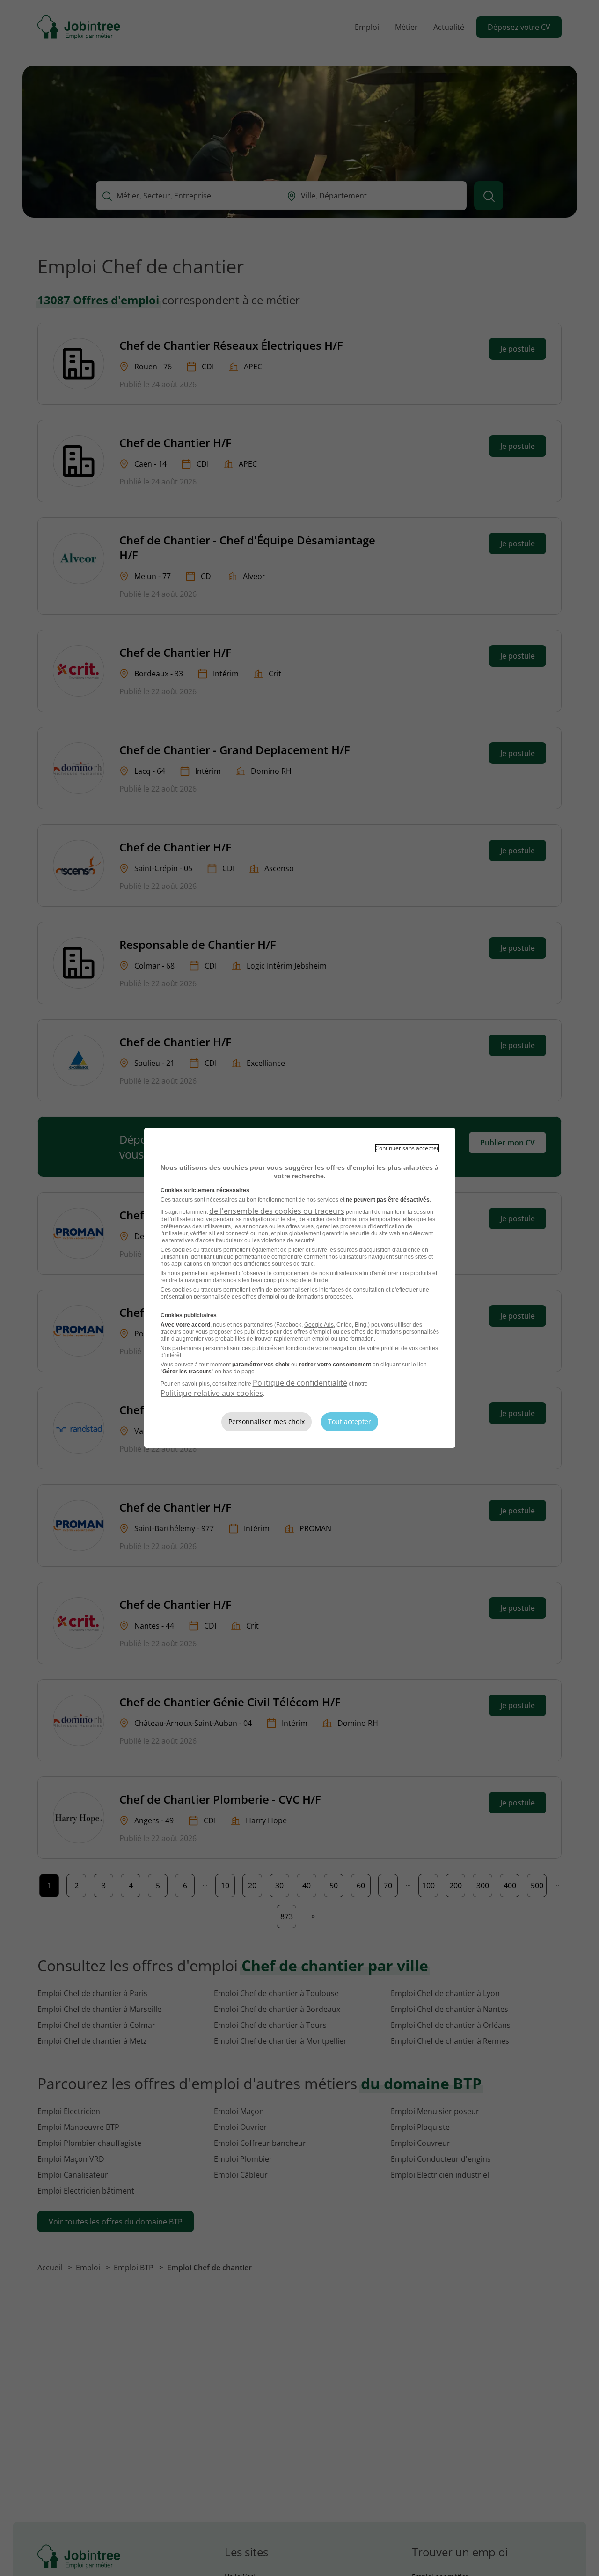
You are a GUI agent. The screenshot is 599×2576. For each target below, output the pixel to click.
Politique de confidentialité (300, 1383)
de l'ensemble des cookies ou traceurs (277, 1211)
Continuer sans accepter (407, 1148)
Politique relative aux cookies (212, 1393)
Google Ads (319, 1325)
